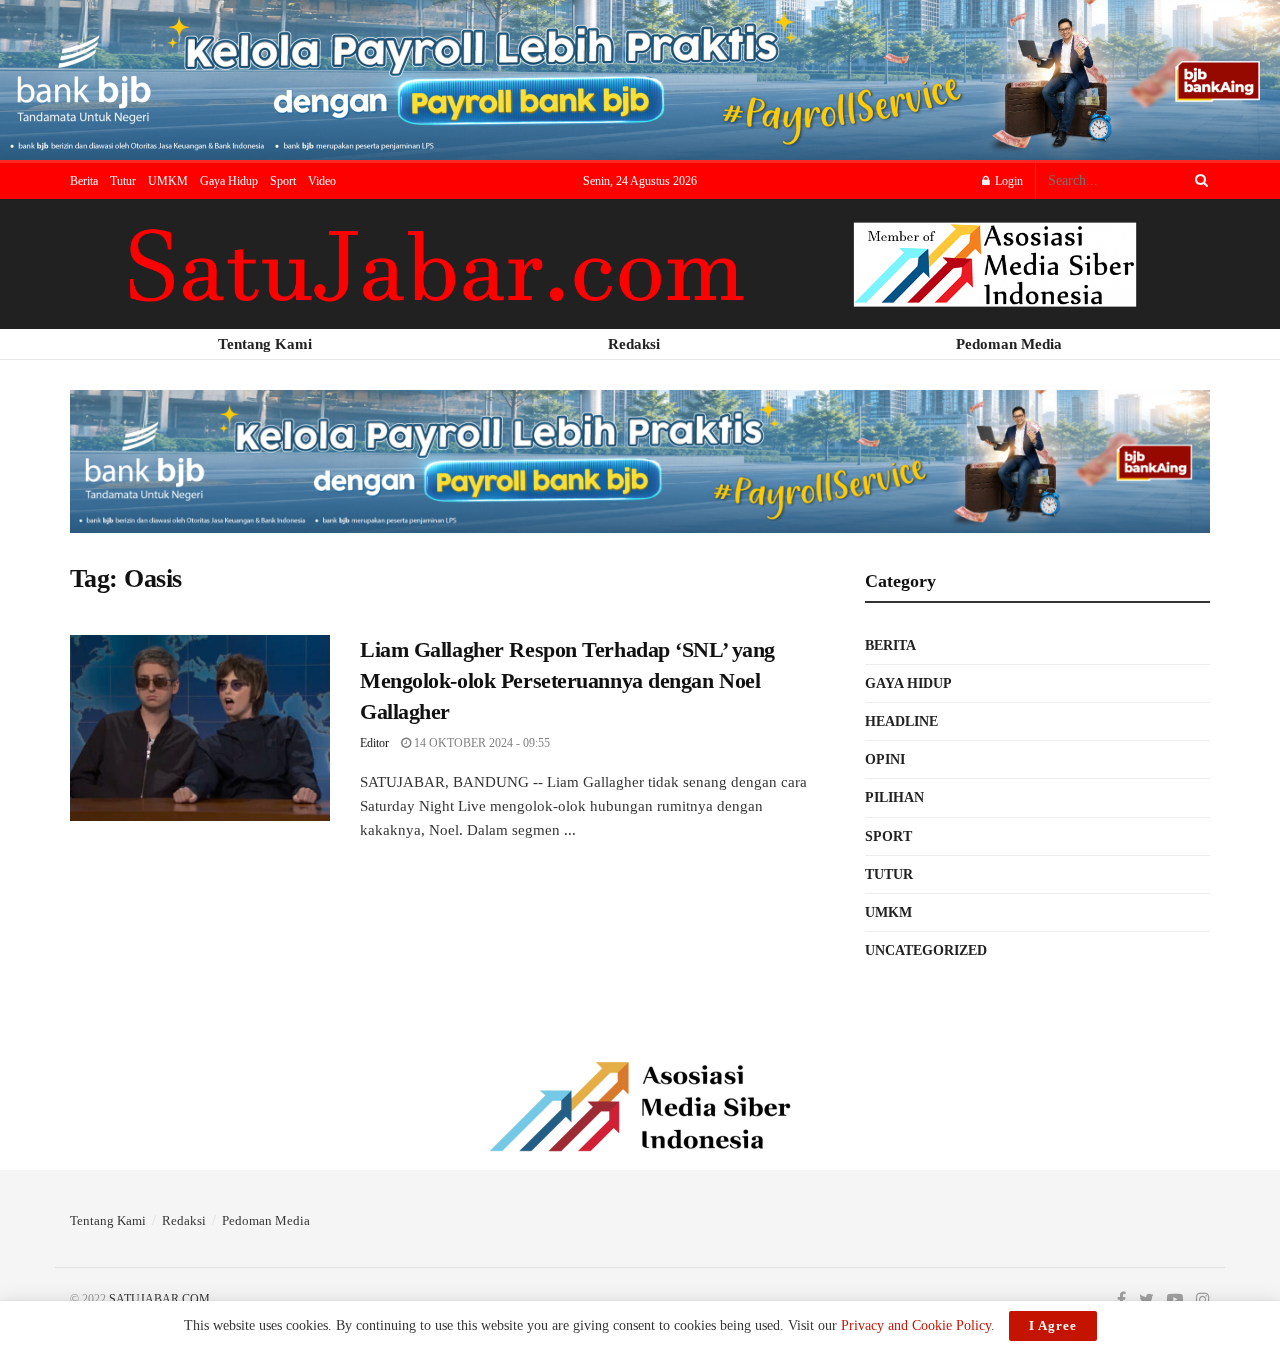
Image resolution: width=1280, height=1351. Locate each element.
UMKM (168, 181)
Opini (885, 759)
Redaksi (184, 1220)
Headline (901, 721)
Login (1007, 181)
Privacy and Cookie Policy (916, 1325)
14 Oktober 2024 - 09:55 (480, 743)
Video (322, 181)
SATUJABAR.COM (159, 1299)
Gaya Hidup (229, 181)
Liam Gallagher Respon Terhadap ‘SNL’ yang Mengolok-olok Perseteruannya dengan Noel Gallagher (567, 680)
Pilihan (894, 797)
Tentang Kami (108, 1220)
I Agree (1053, 1325)
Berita (84, 181)
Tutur (123, 181)
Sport (283, 181)
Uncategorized (926, 950)
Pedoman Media (266, 1220)
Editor (374, 743)
